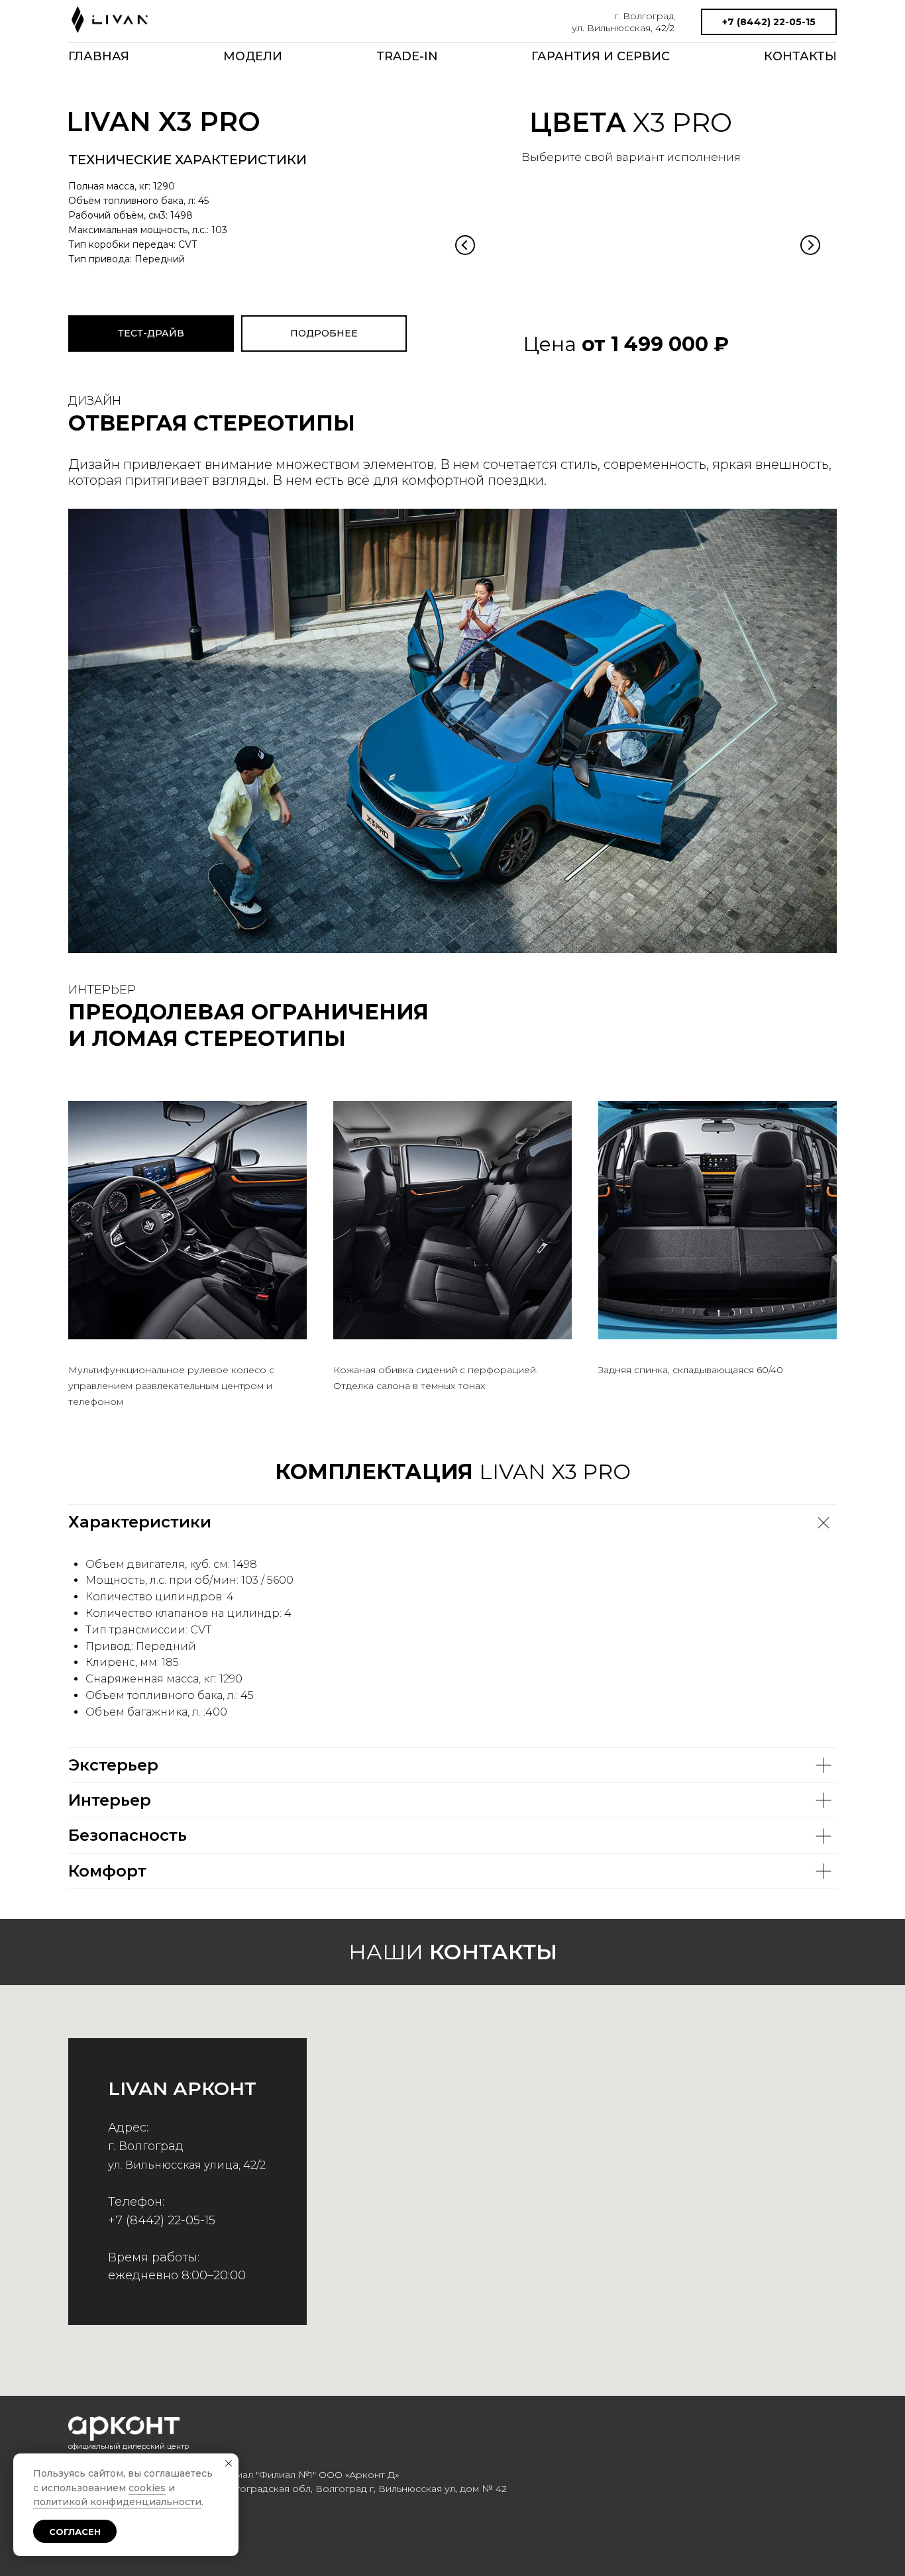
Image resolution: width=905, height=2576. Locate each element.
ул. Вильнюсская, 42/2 (623, 28)
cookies (147, 2488)
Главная (99, 56)
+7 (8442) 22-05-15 (769, 22)
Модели (253, 56)
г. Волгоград (644, 16)
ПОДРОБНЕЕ (324, 333)
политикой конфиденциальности (117, 2502)
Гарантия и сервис (601, 56)
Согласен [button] (75, 2532)
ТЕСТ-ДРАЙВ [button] (151, 333)
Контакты (800, 56)
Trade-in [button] (407, 56)
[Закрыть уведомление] (229, 2463)
